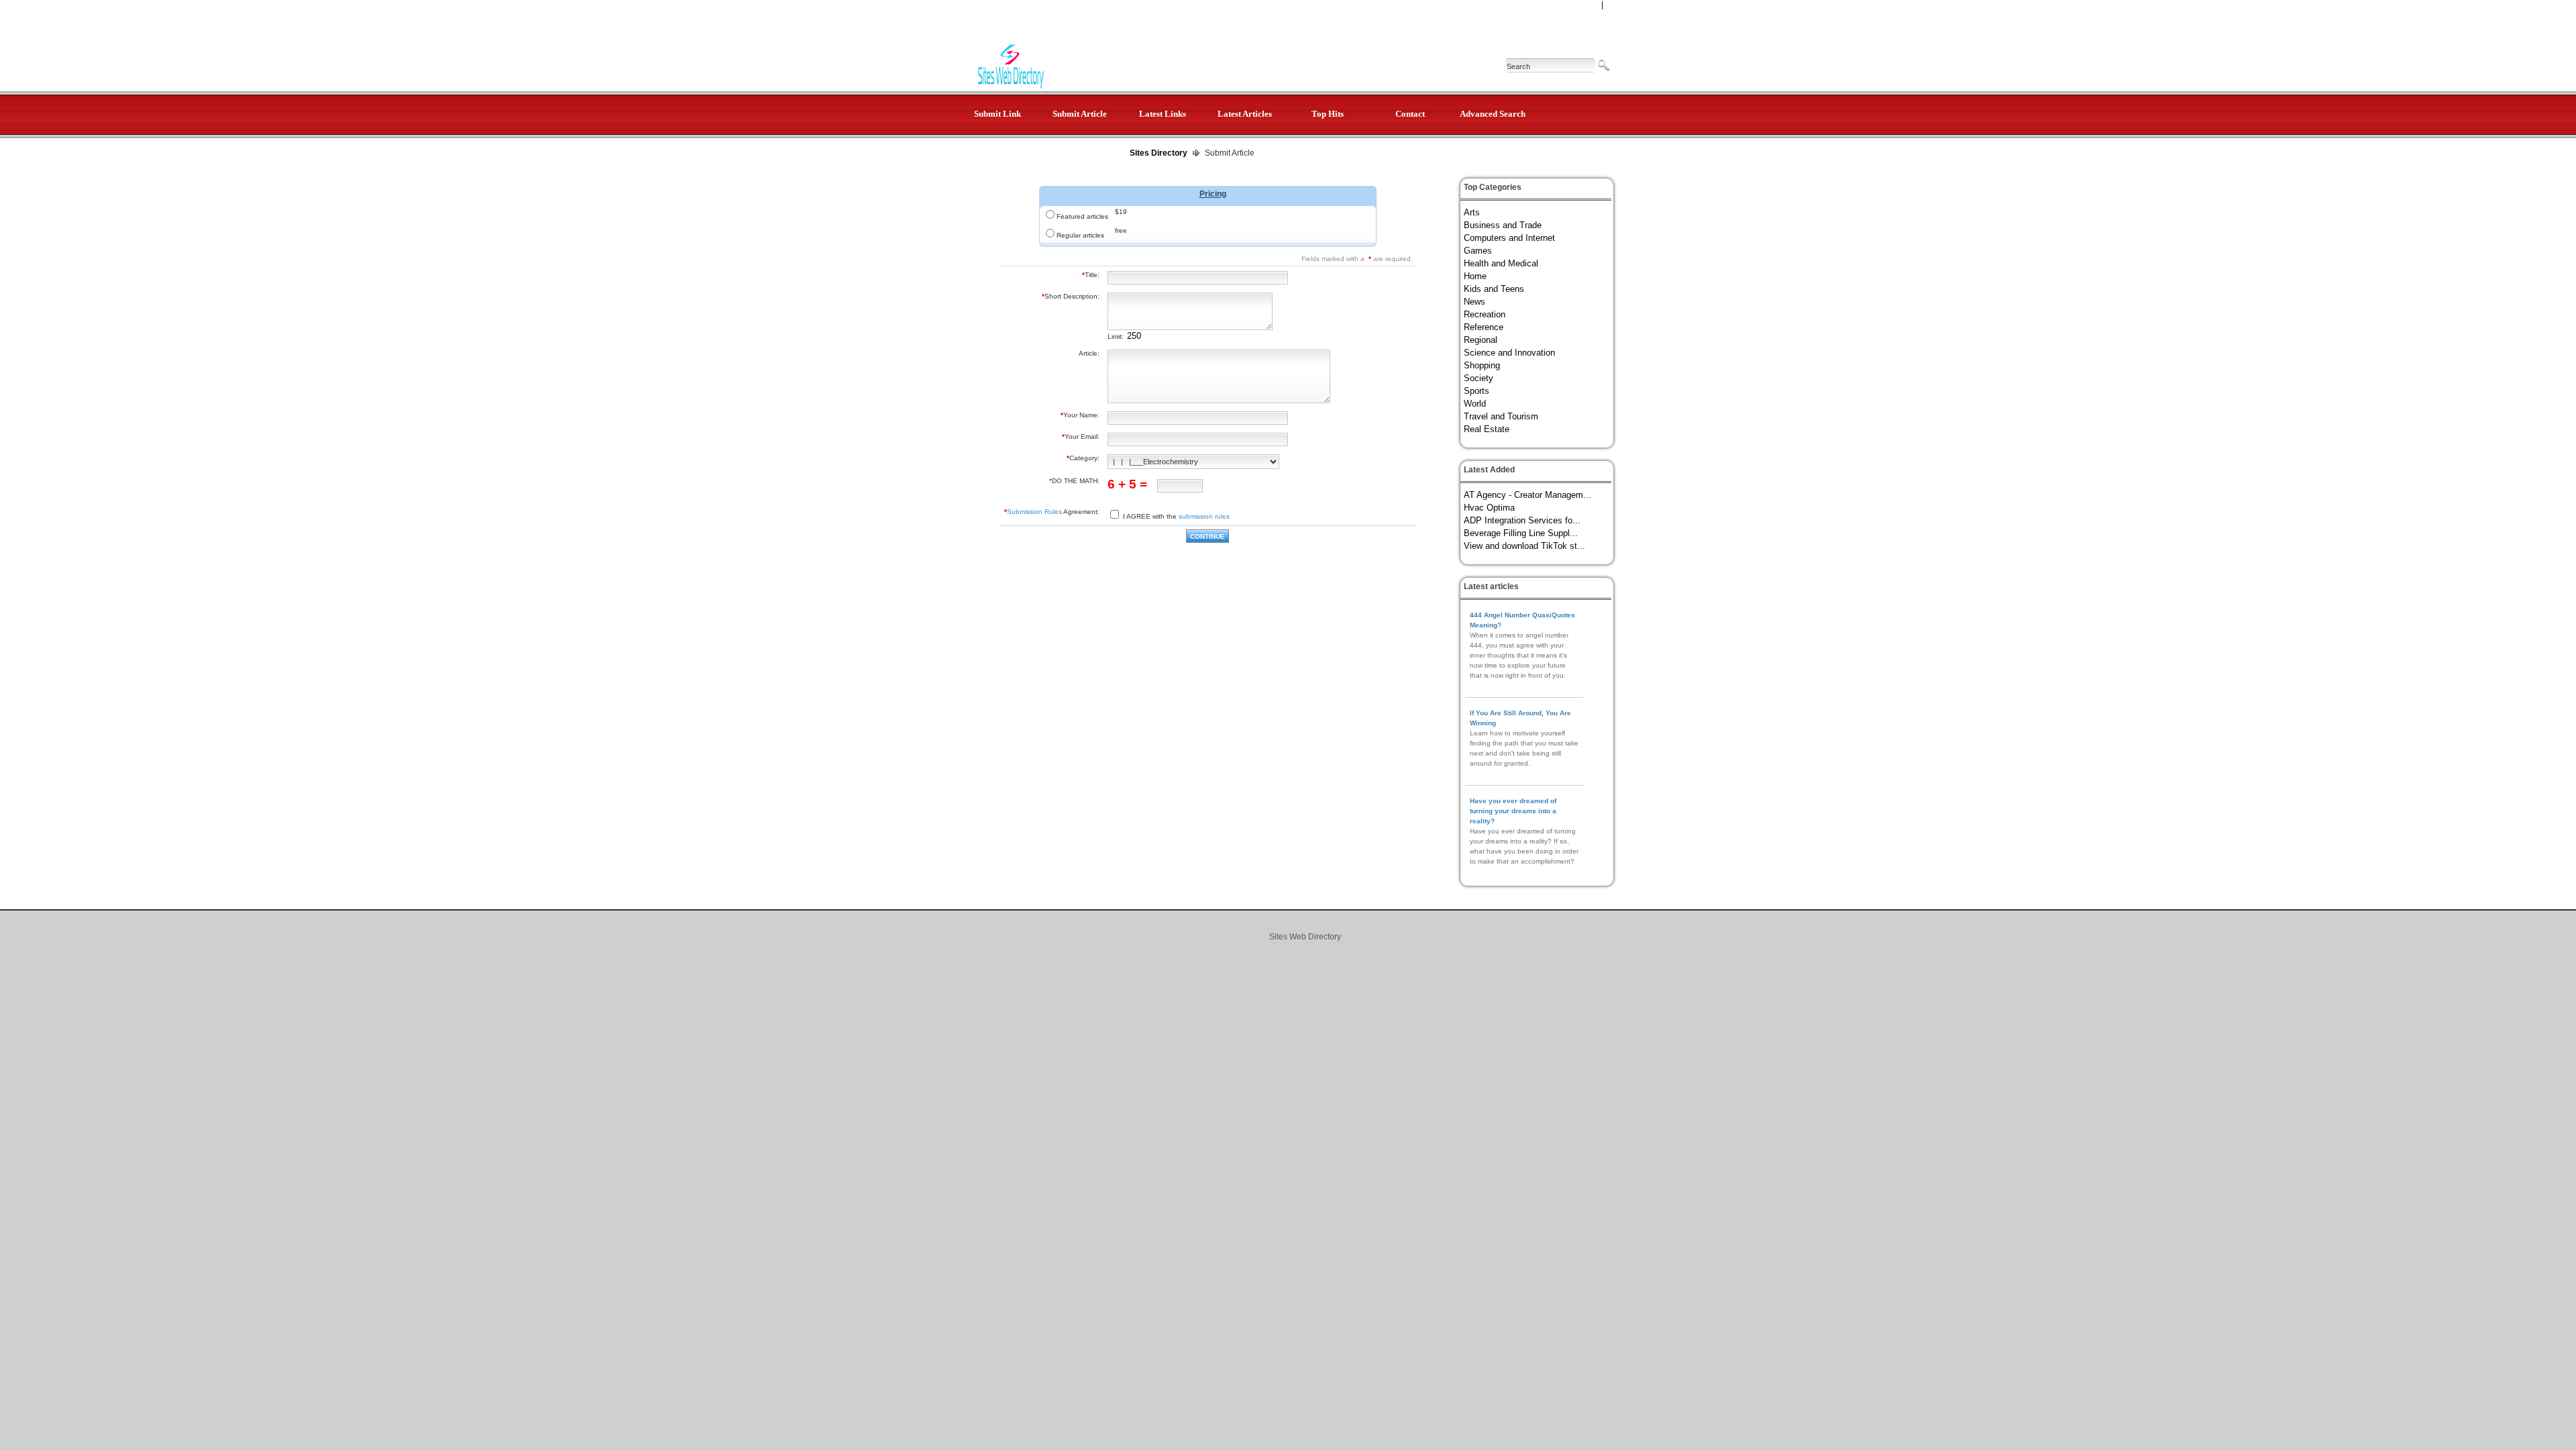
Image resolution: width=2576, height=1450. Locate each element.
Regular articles (1080, 235)
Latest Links (1163, 114)
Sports (1477, 391)
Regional (1481, 340)
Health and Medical (1501, 263)
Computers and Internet (1509, 238)
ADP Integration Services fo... (1522, 520)
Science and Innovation (1509, 353)
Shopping (1482, 365)
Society (1479, 378)
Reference (1484, 327)
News (1474, 302)
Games (1478, 251)
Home (1475, 276)
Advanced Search (1493, 114)
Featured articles (1082, 216)
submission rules (1204, 516)
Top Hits (1328, 114)
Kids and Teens (1494, 289)
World (1475, 404)
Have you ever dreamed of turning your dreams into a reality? (1513, 811)
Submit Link (998, 114)
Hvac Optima (1489, 508)
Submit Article (1080, 114)
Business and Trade (1503, 225)
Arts (1472, 212)
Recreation (1485, 314)
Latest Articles (1245, 114)
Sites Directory (1159, 153)
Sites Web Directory (1305, 937)
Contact (1410, 114)
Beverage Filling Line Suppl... (1521, 533)
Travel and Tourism (1501, 416)
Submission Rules (1034, 512)
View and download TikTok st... (1524, 546)
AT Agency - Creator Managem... (1527, 495)
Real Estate (1487, 429)
